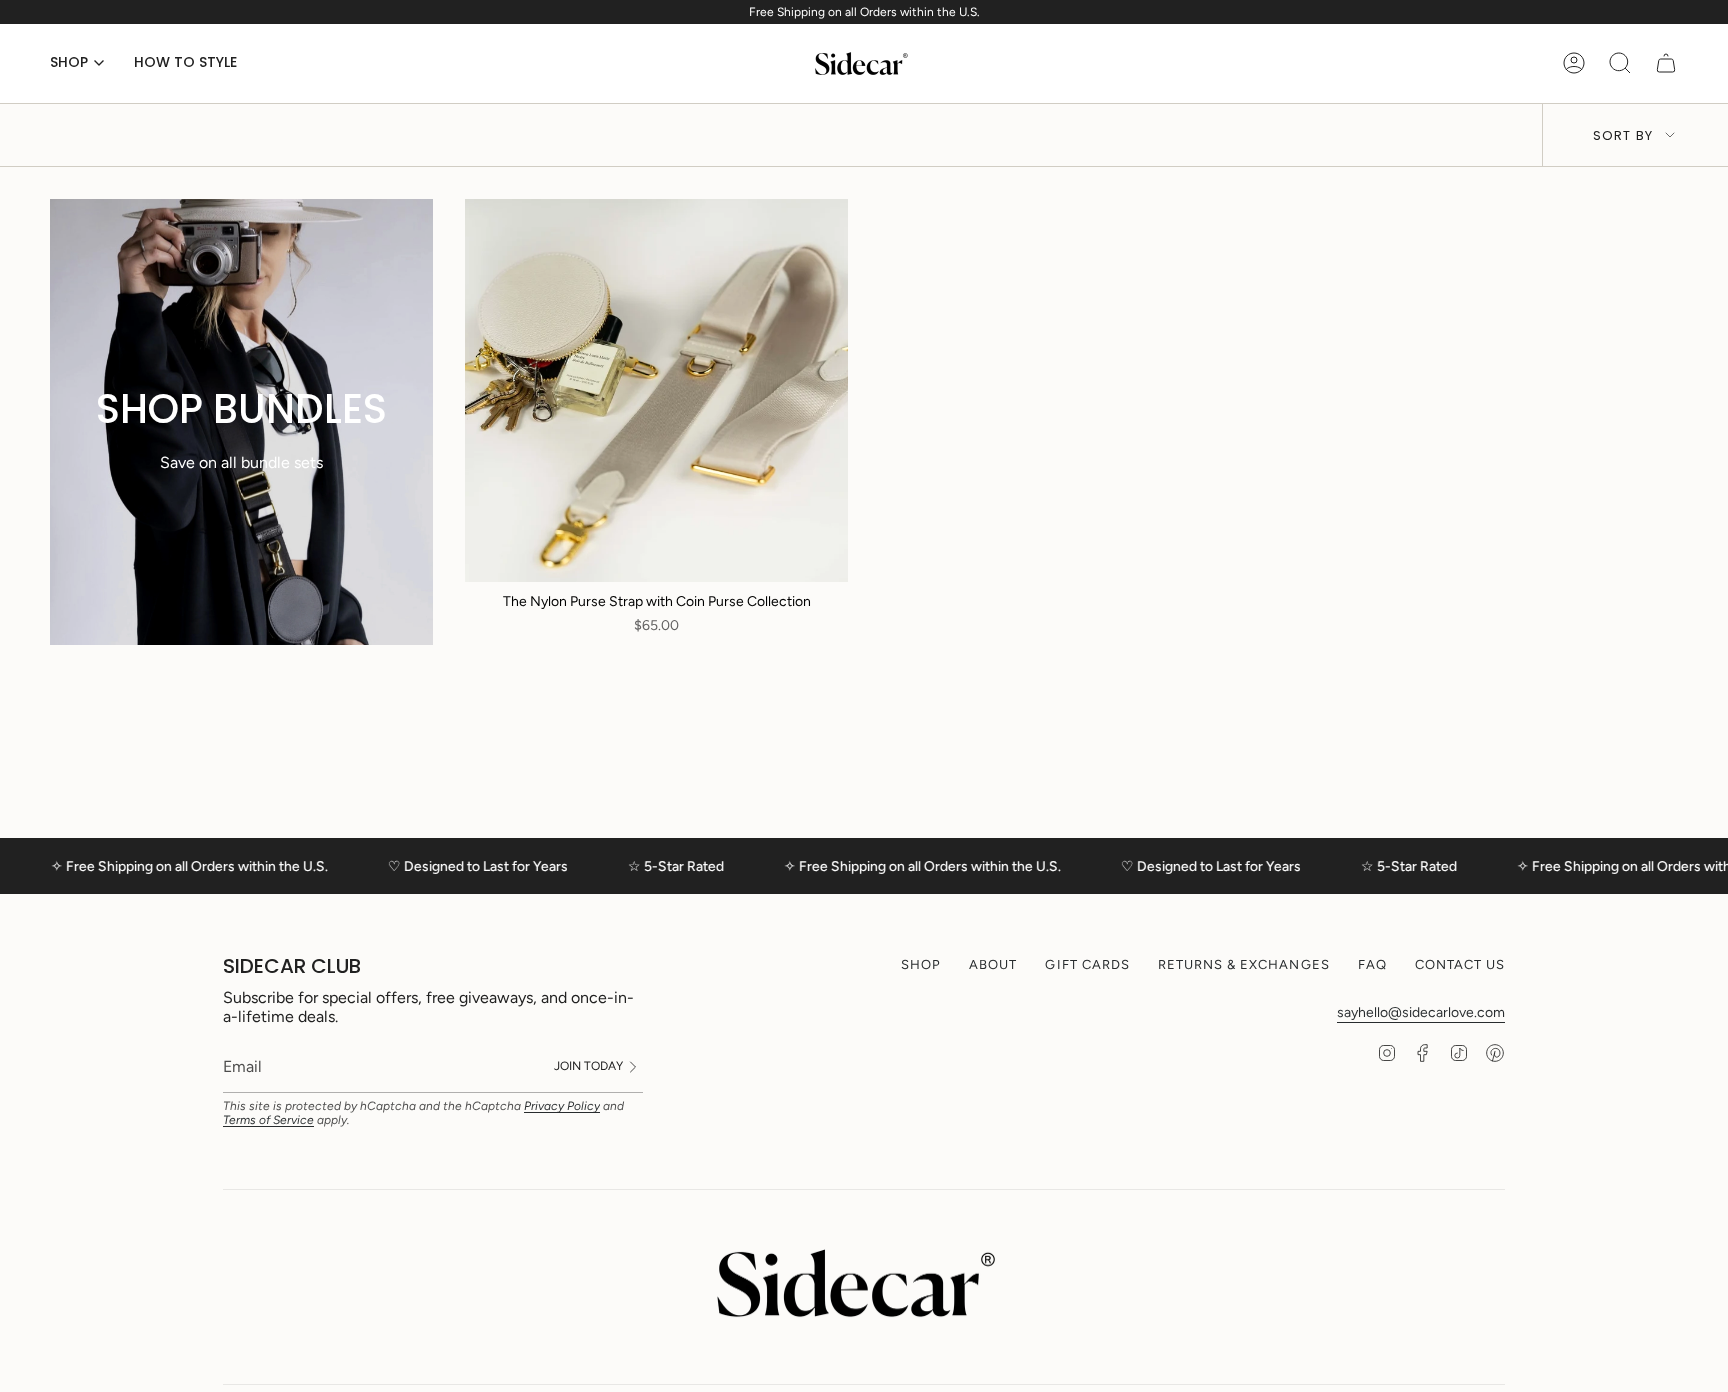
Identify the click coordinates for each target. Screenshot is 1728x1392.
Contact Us (1460, 964)
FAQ (1372, 964)
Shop (921, 964)
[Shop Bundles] (241, 422)
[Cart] (1666, 63)
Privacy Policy (562, 1106)
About (993, 964)
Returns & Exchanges (1244, 964)
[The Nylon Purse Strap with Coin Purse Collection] (656, 390)
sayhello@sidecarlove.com (1421, 1012)
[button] (77, 63)
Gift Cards (1087, 964)
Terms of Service (268, 1120)
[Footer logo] (864, 1283)
